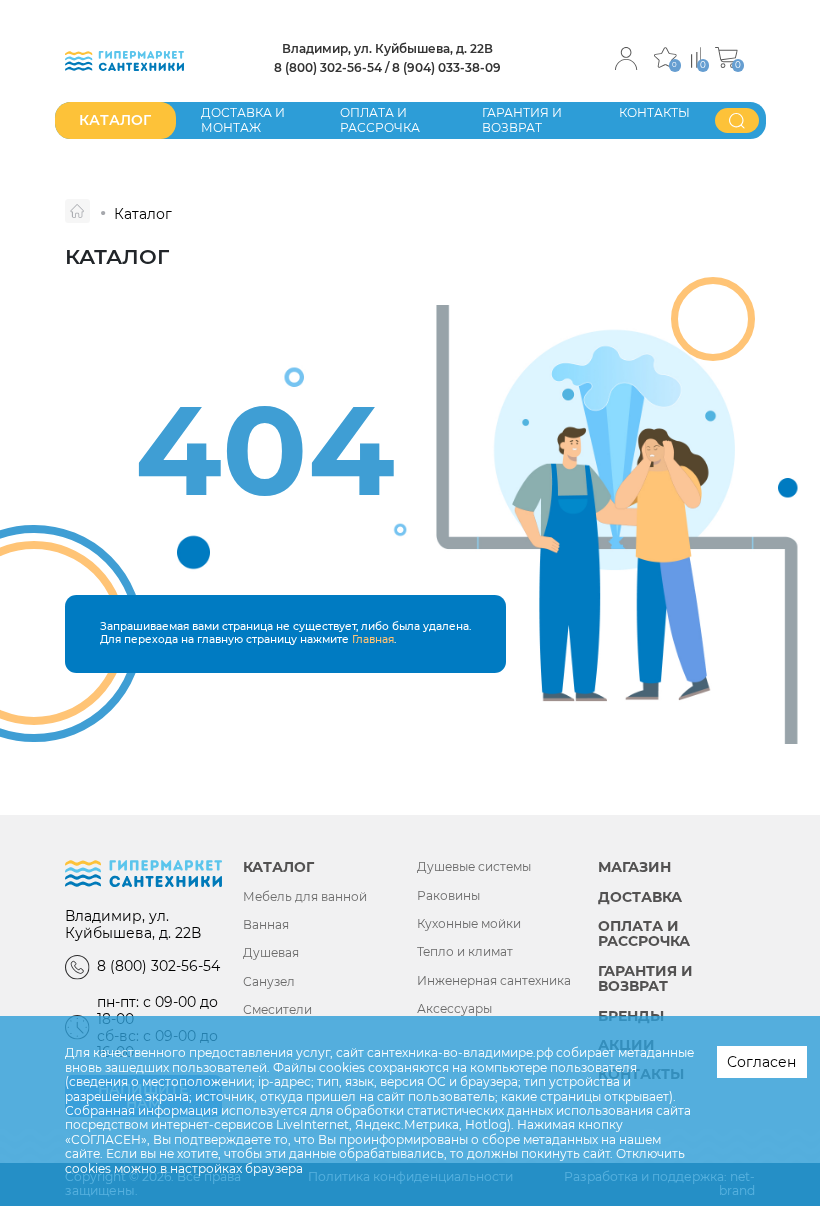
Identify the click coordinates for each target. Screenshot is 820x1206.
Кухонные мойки (469, 924)
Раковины (448, 896)
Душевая (271, 953)
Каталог (278, 867)
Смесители (277, 1010)
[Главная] (77, 211)
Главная (373, 639)
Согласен (761, 1062)
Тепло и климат (465, 952)
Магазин (634, 867)
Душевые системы (474, 867)
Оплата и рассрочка (380, 119)
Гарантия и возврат (522, 119)
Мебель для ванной (305, 897)
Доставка (640, 897)
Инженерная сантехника (494, 981)
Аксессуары (454, 1009)
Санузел (269, 982)
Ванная (266, 925)
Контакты (654, 112)
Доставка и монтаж (243, 119)
